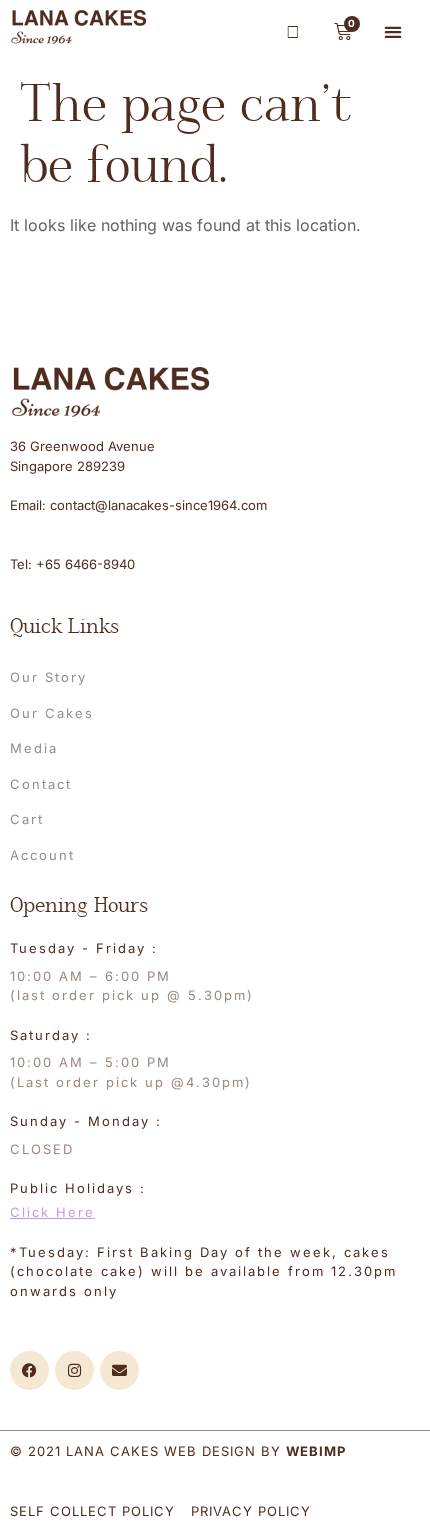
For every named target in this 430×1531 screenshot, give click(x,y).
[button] (393, 31)
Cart (27, 819)
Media (34, 748)
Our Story (48, 677)
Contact (41, 784)
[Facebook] (29, 1370)
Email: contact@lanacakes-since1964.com (138, 505)
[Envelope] (119, 1370)
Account (42, 855)
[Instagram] (74, 1370)
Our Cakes (52, 713)
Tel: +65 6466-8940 (72, 564)
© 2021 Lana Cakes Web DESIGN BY (178, 1451)
